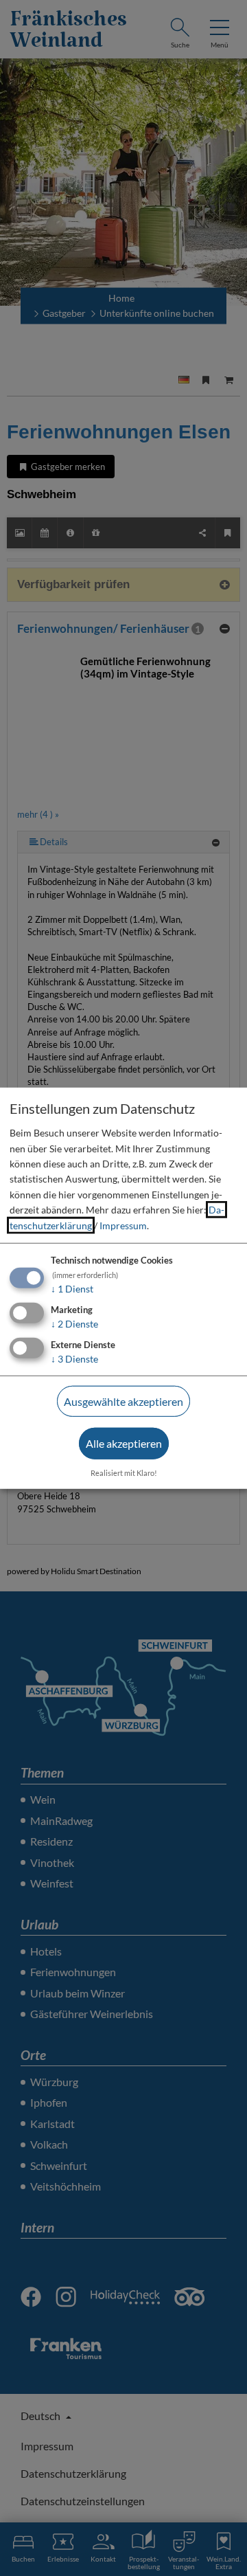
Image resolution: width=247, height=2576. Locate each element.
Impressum (123, 1225)
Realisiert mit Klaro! (124, 1473)
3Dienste (74, 1358)
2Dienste (74, 1324)
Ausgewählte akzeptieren (123, 1401)
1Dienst (72, 1289)
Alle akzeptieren (124, 1443)
